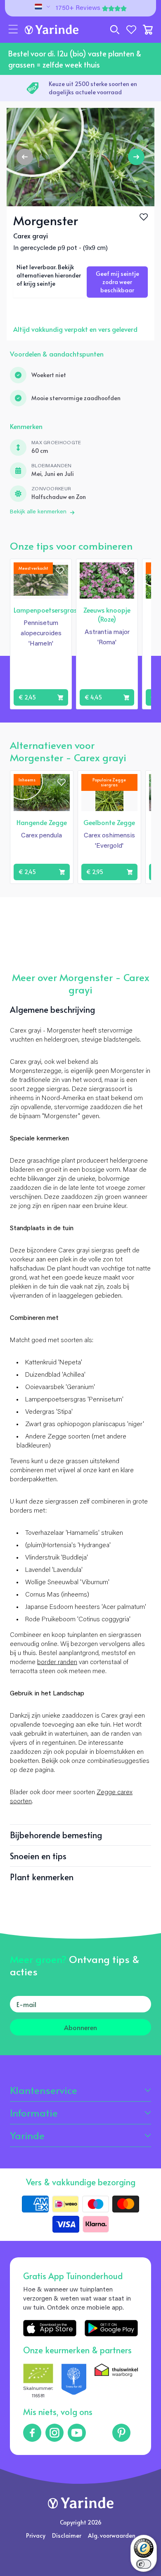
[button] (13, 30)
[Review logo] (74, 2382)
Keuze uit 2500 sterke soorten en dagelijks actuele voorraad (93, 88)
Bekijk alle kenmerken (38, 512)
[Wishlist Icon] (144, 217)
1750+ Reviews (78, 8)
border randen (57, 1662)
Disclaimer (67, 2535)
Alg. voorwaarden (112, 2535)
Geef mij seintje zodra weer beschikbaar (117, 282)
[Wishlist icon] (60, 571)
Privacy (36, 2535)
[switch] (144, 2564)
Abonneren (80, 2027)
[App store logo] (50, 2328)
